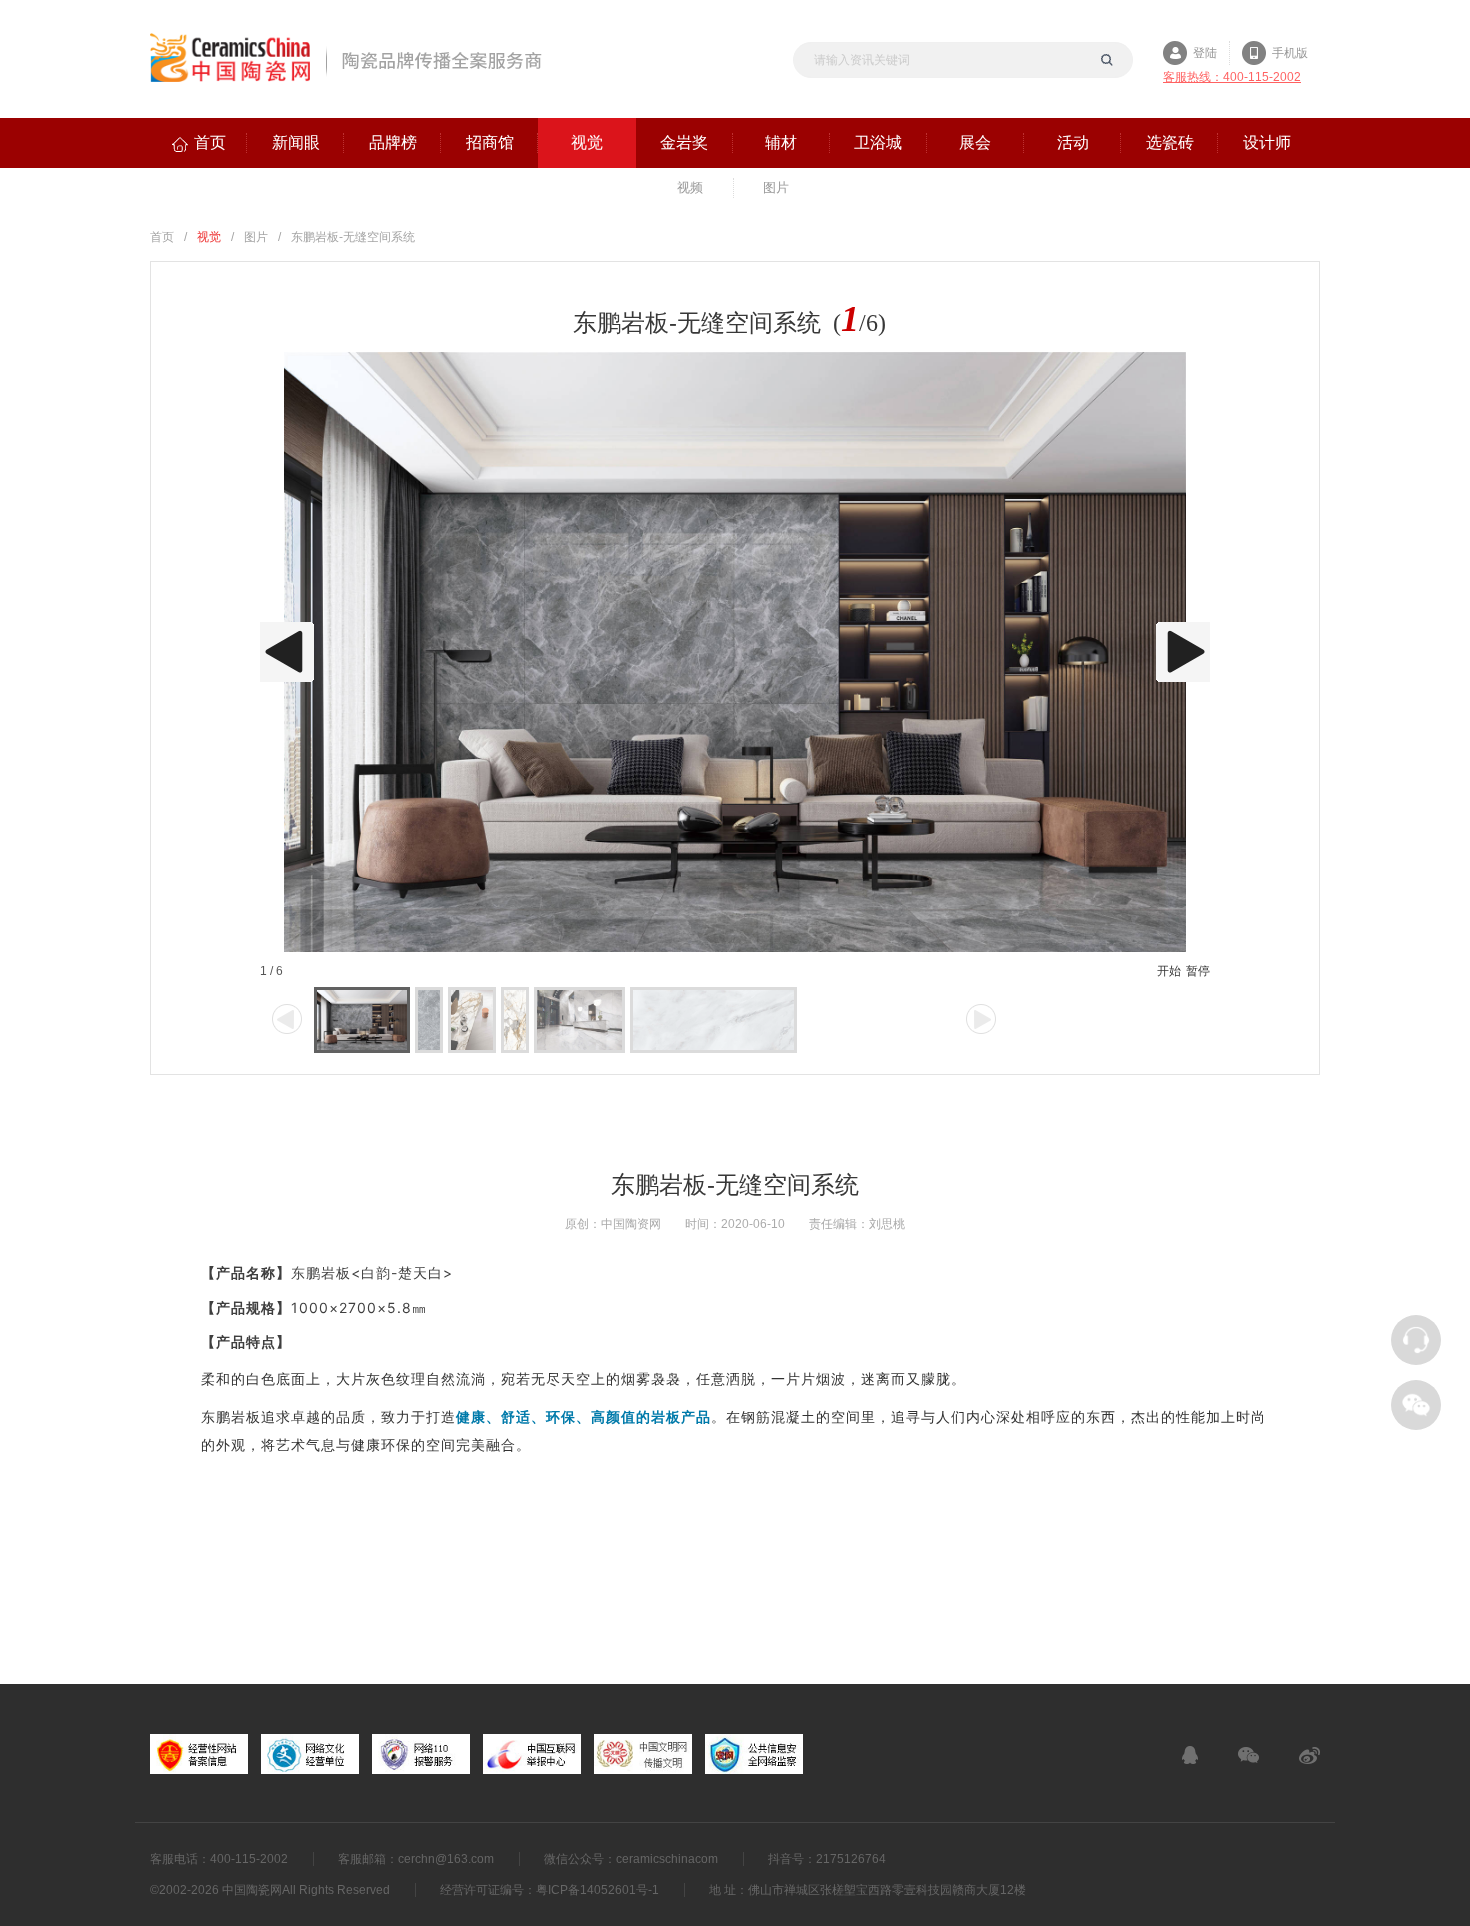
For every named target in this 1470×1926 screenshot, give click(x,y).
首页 (162, 237)
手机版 (1290, 53)
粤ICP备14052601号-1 (597, 1890)
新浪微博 (1309, 1755)
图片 (256, 237)
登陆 (1205, 53)
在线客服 (1190, 1755)
